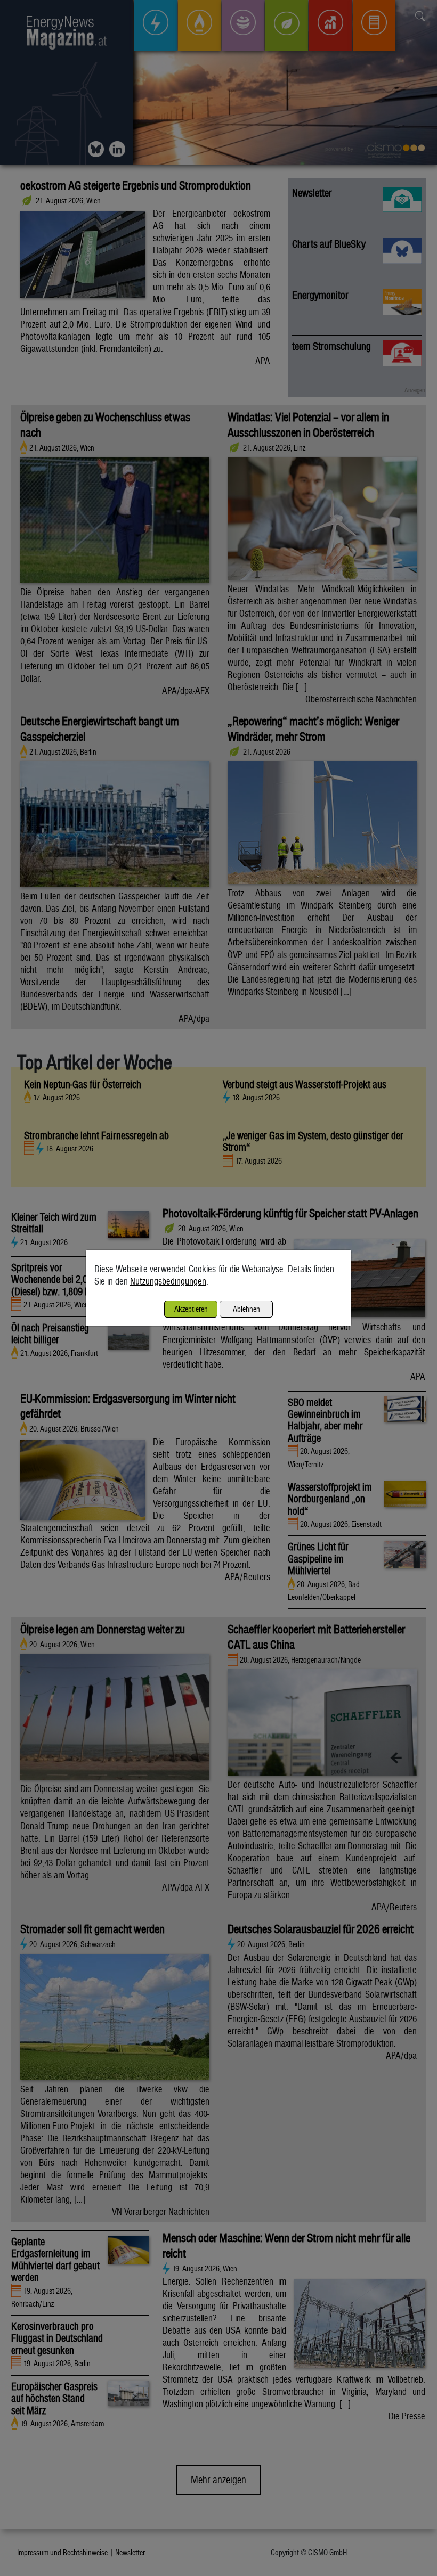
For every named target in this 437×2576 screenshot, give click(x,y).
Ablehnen (246, 1309)
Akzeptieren (191, 1309)
